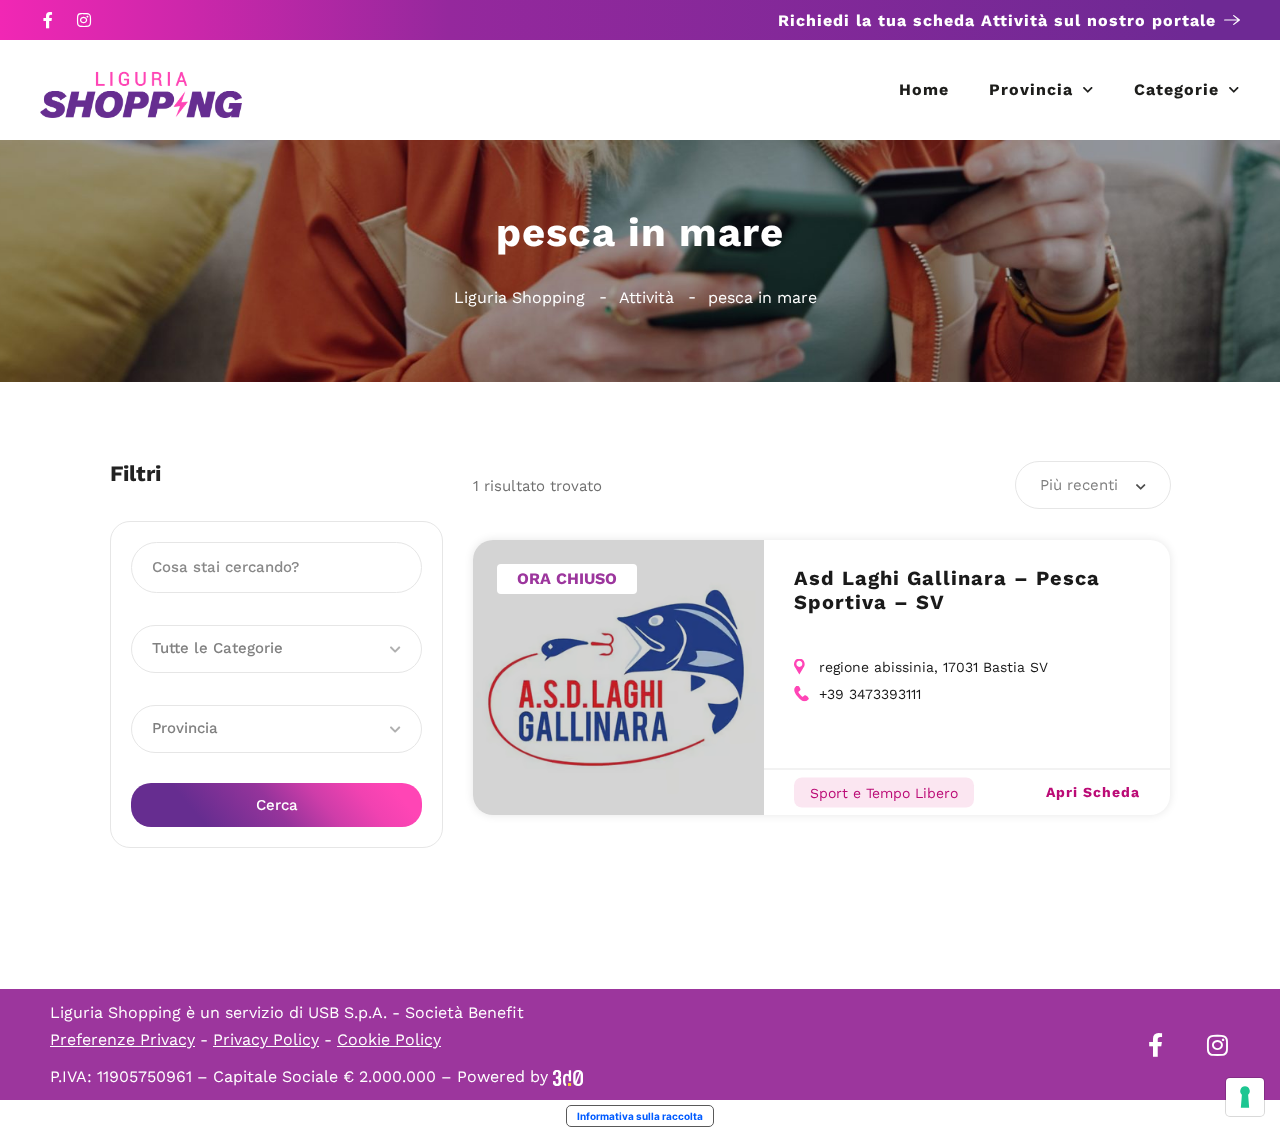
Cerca (277, 805)
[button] (276, 649)
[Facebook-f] (48, 20)
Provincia (1031, 89)
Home (924, 89)
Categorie (1176, 89)
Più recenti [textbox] (1079, 485)
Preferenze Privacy (122, 1039)
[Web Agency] (568, 1076)
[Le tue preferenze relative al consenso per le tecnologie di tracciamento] (1245, 1097)
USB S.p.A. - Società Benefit (416, 1012)
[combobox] (1093, 485)
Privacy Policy (266, 1039)
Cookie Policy (389, 1039)
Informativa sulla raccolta (640, 1116)
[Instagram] (84, 20)
